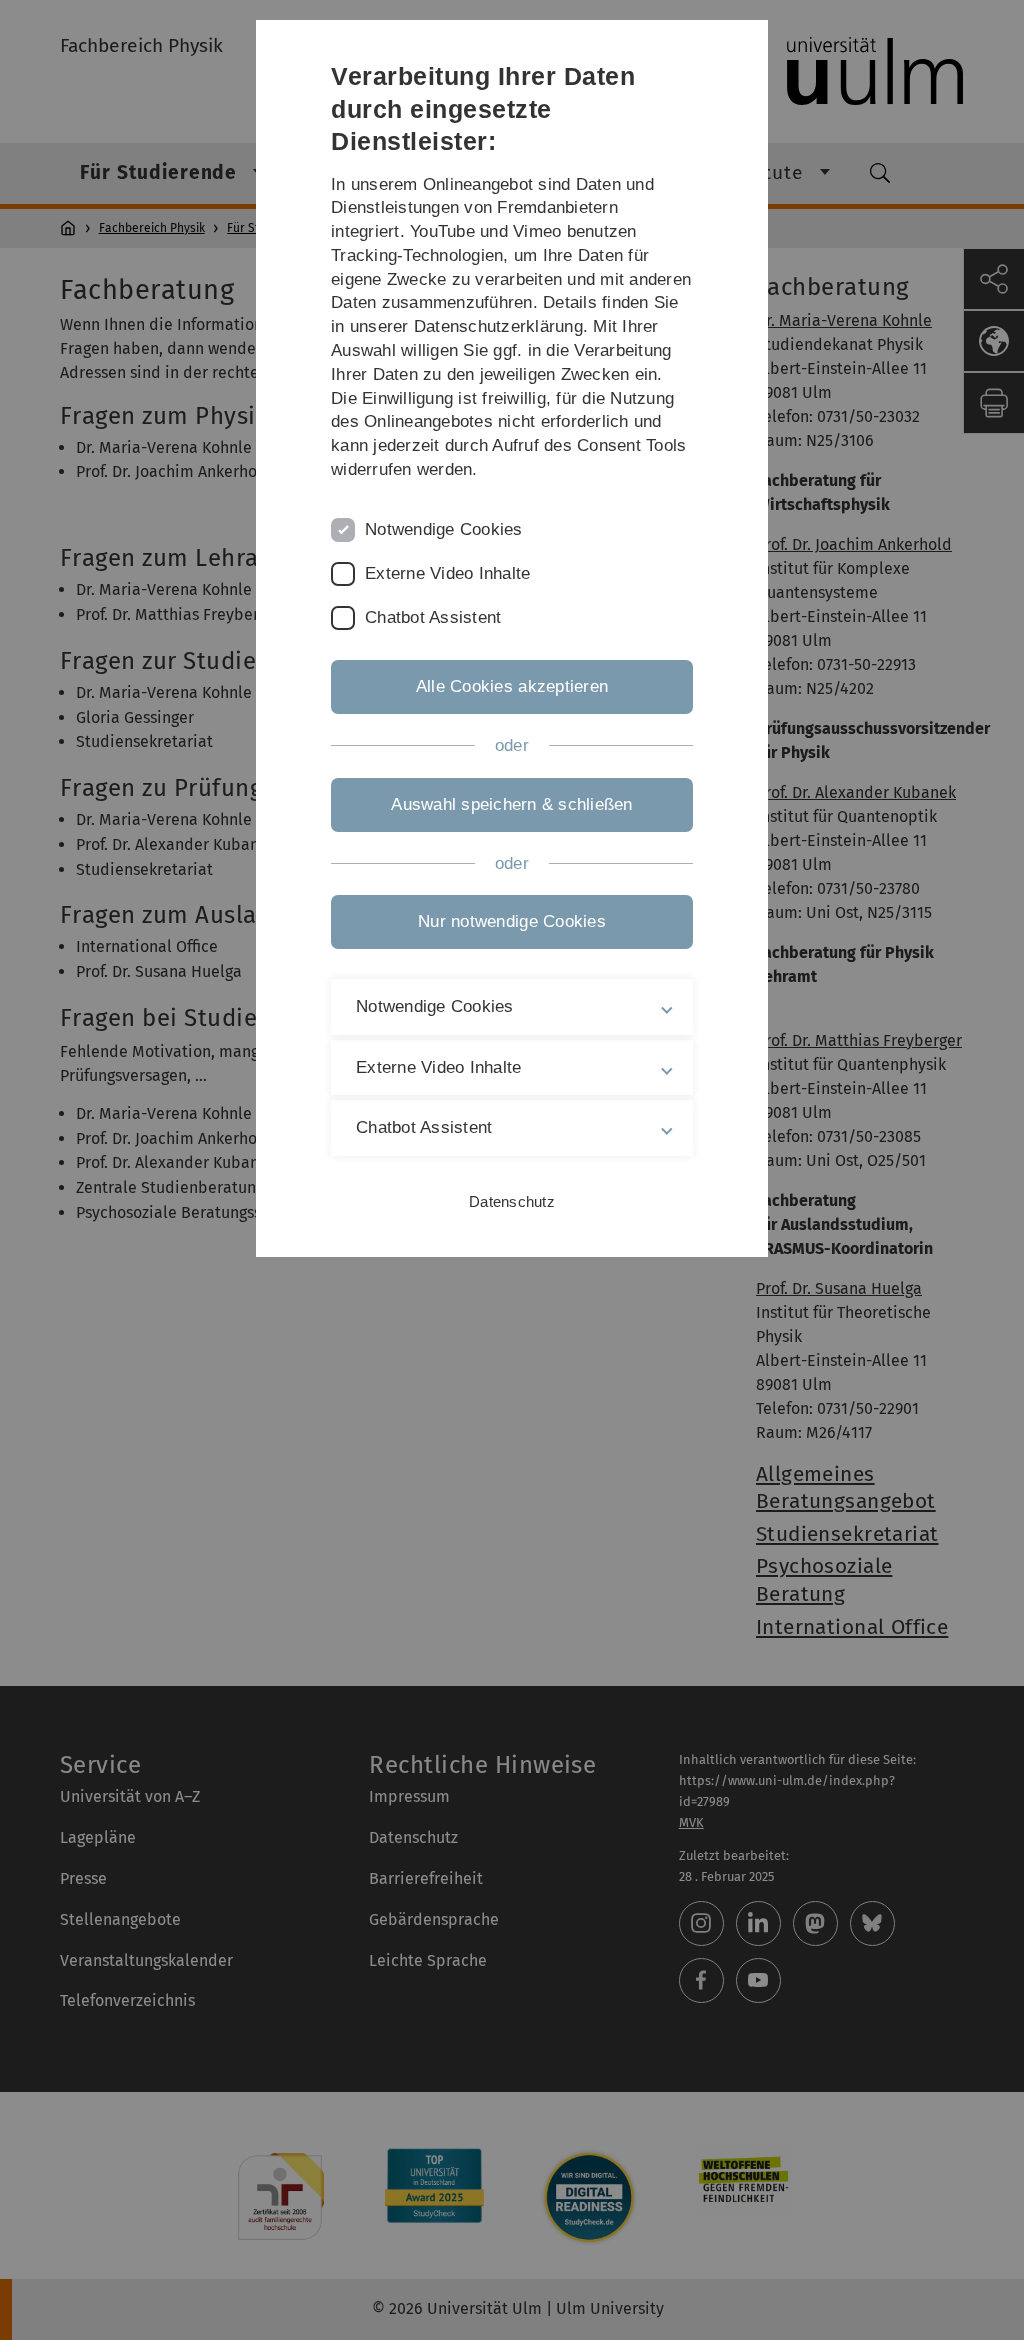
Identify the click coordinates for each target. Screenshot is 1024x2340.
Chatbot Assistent (433, 617)
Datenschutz (512, 1201)
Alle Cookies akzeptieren (512, 686)
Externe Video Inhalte (447, 573)
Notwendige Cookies (444, 529)
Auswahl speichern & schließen (511, 804)
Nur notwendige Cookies (512, 921)
